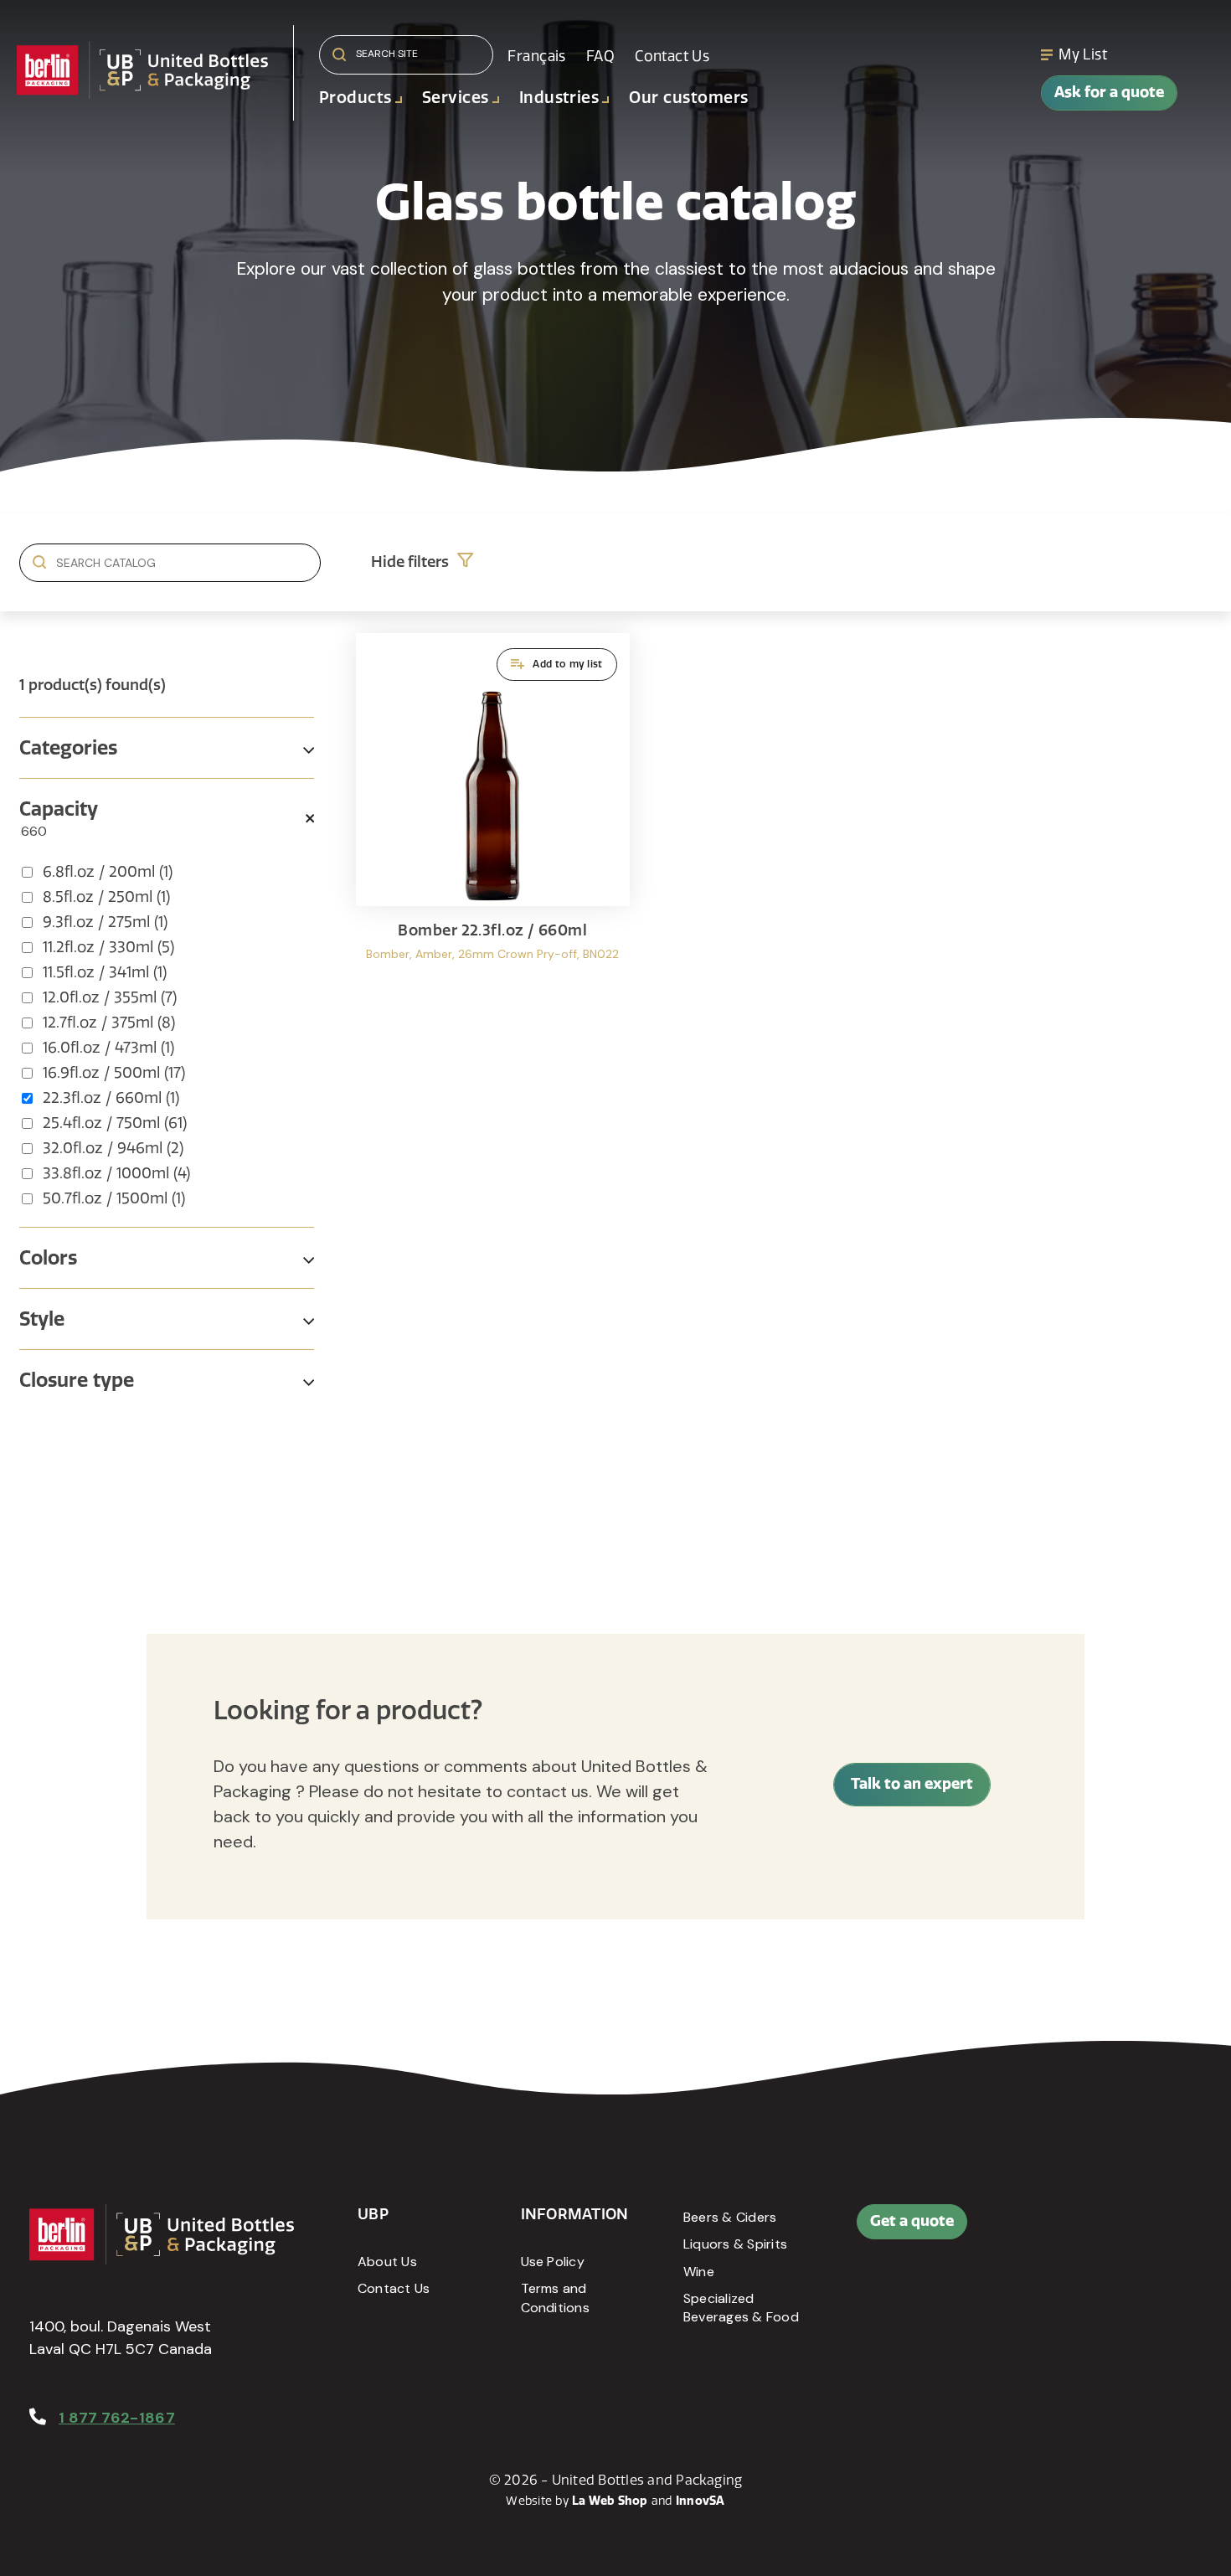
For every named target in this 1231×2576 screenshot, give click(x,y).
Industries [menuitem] (559, 98)
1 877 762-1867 (117, 2418)
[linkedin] (1129, 2230)
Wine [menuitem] (699, 2272)
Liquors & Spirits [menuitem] (735, 2244)
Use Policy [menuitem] (553, 2262)
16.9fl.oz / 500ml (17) (114, 1073)
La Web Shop (610, 2501)
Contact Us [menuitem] (672, 56)
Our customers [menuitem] (688, 98)
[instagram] (1167, 2230)
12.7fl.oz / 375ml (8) (109, 1023)
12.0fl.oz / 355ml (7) (110, 997)
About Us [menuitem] (387, 2262)
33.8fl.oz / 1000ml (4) (116, 1173)
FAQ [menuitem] (600, 56)
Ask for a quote (1109, 92)
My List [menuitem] (1083, 54)
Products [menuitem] (355, 98)
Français (536, 56)
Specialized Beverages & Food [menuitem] (741, 2308)
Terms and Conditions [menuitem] (555, 2298)
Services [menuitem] (456, 98)
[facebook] (1091, 2230)
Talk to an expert (912, 1784)
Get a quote (912, 2221)
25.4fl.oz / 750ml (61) (115, 1123)
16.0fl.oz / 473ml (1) (108, 1048)
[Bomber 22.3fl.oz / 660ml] (493, 821)
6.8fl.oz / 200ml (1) (108, 872)
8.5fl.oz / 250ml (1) (106, 897)
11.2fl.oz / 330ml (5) (108, 947)
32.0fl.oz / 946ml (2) (113, 1148)
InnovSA (700, 2501)
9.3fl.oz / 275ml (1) (105, 922)
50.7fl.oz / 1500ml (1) (114, 1198)
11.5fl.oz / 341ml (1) (105, 972)
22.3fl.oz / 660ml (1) (111, 1098)
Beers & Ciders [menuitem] (730, 2217)
